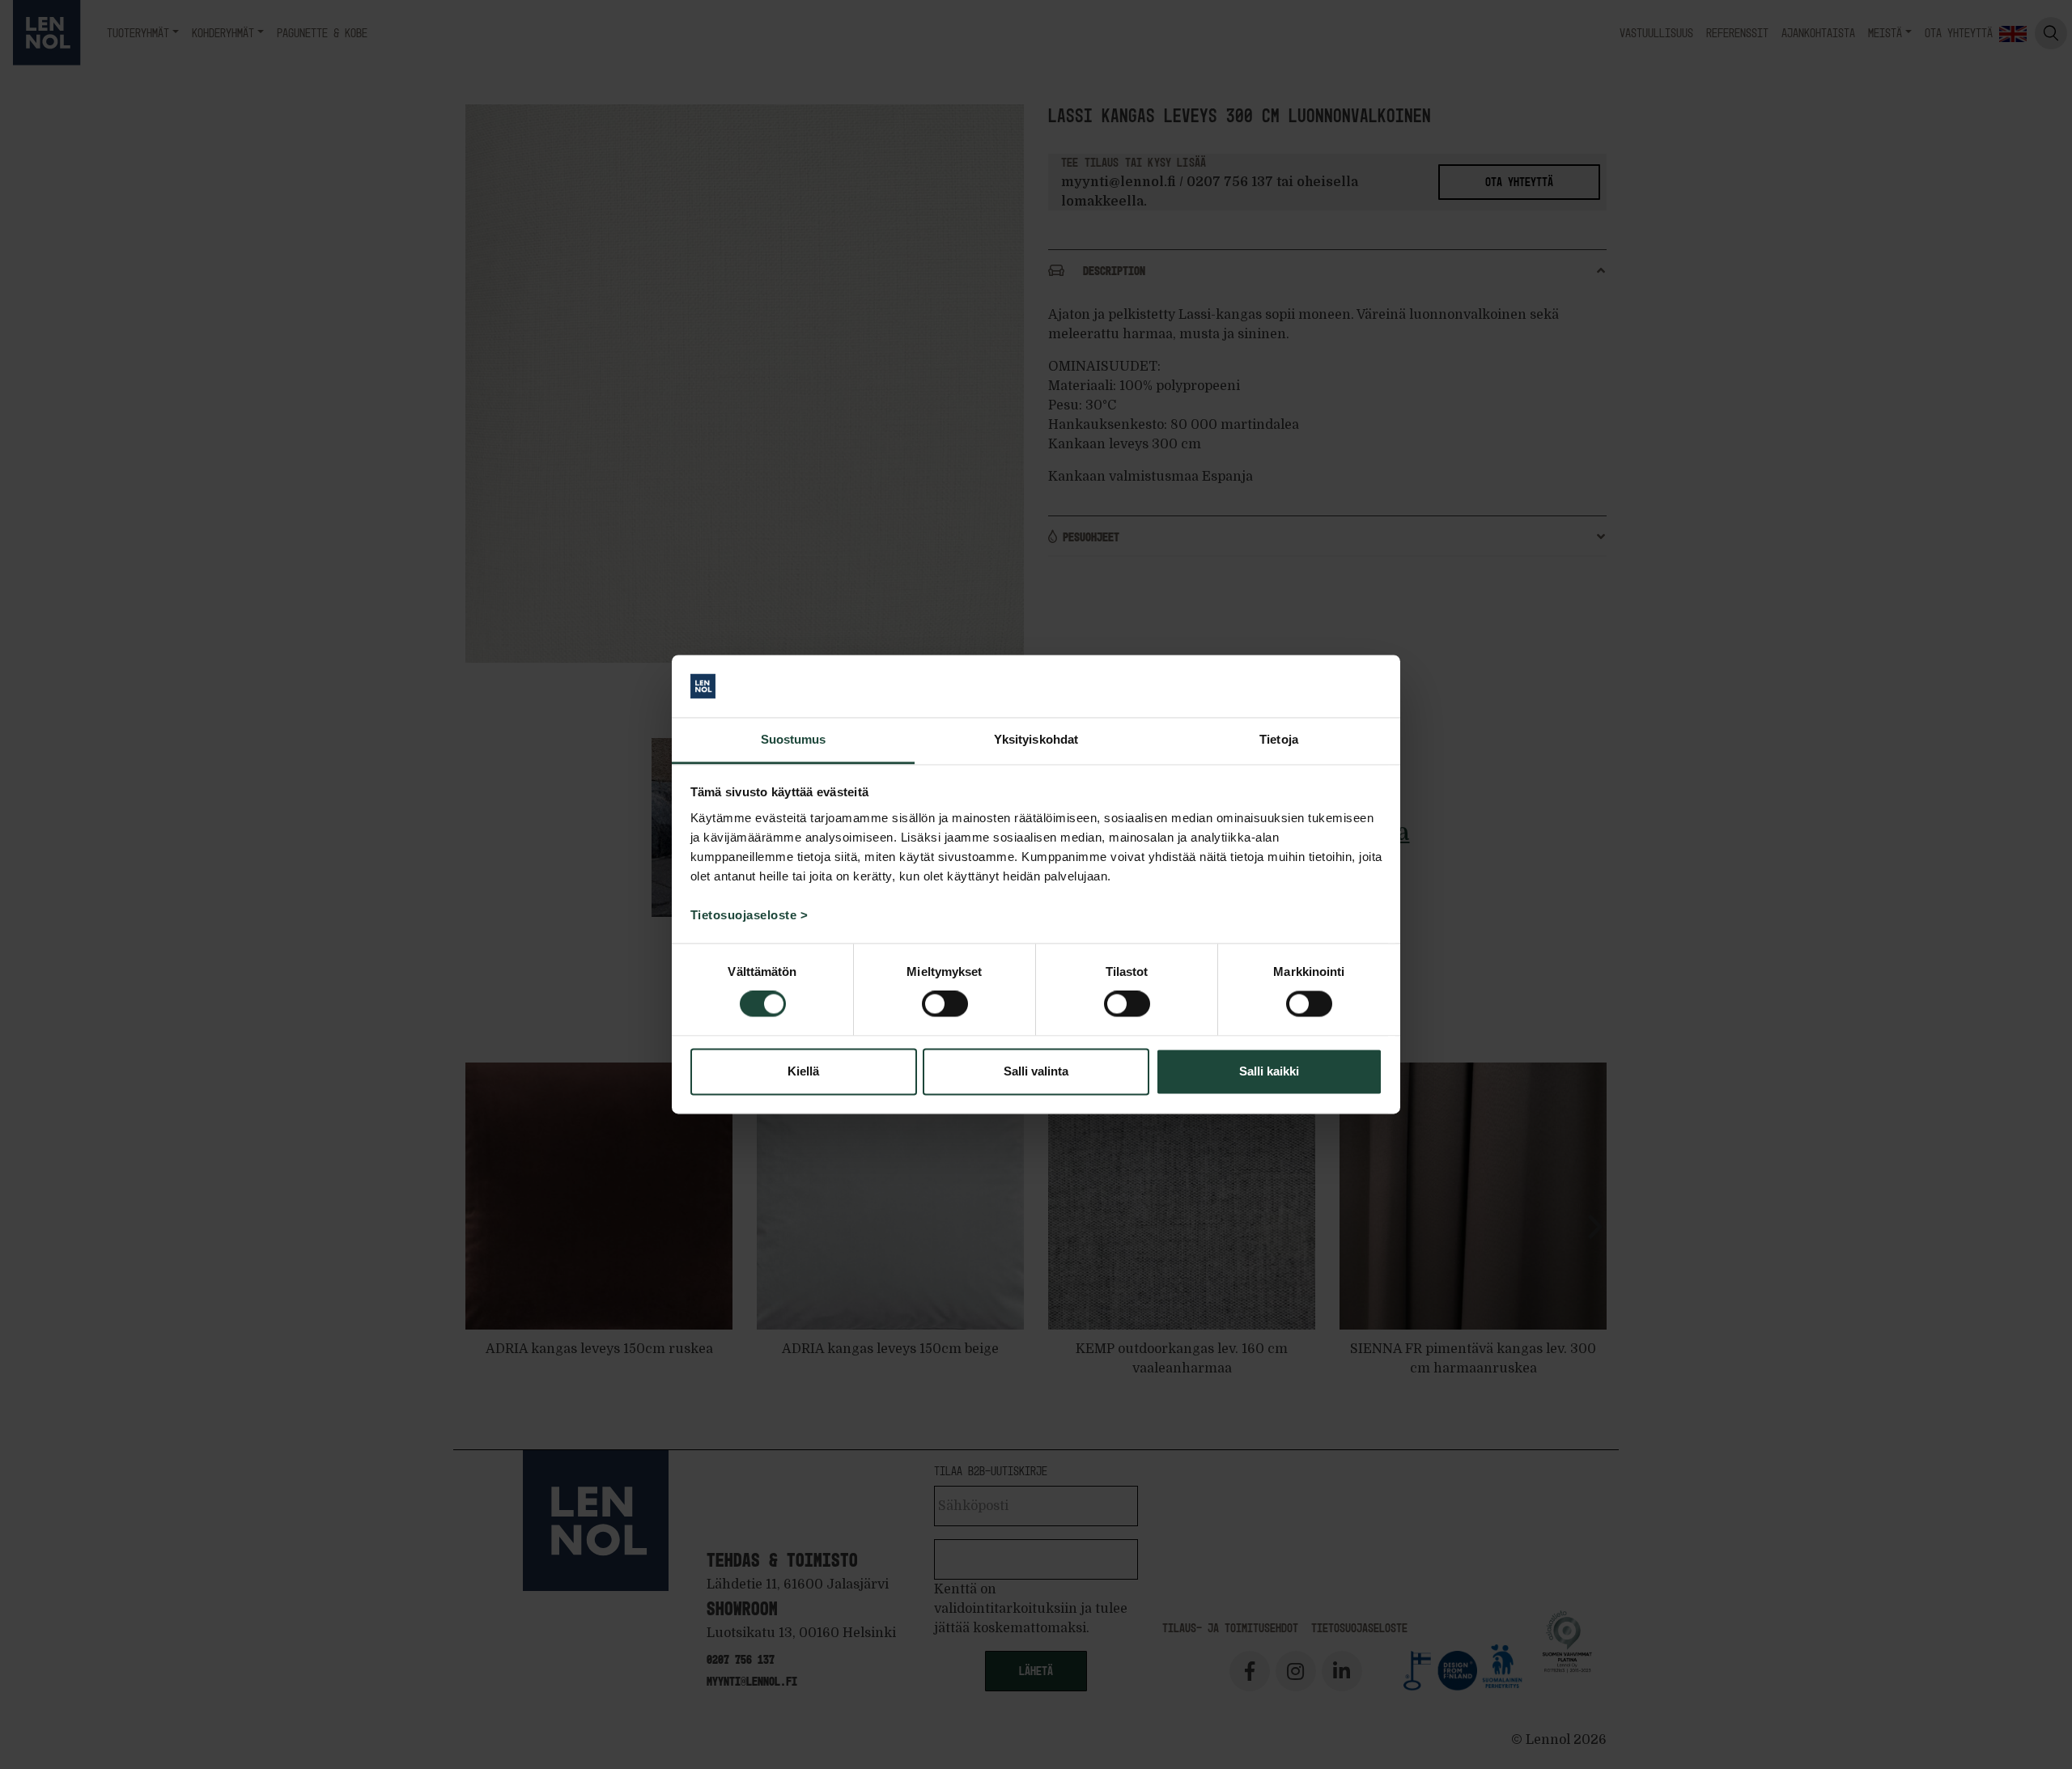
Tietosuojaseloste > (749, 915)
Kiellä (803, 1071)
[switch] (945, 1004)
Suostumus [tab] (794, 739)
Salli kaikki (1269, 1071)
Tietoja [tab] (1279, 739)
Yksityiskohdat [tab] (1036, 739)
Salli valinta (1036, 1071)
